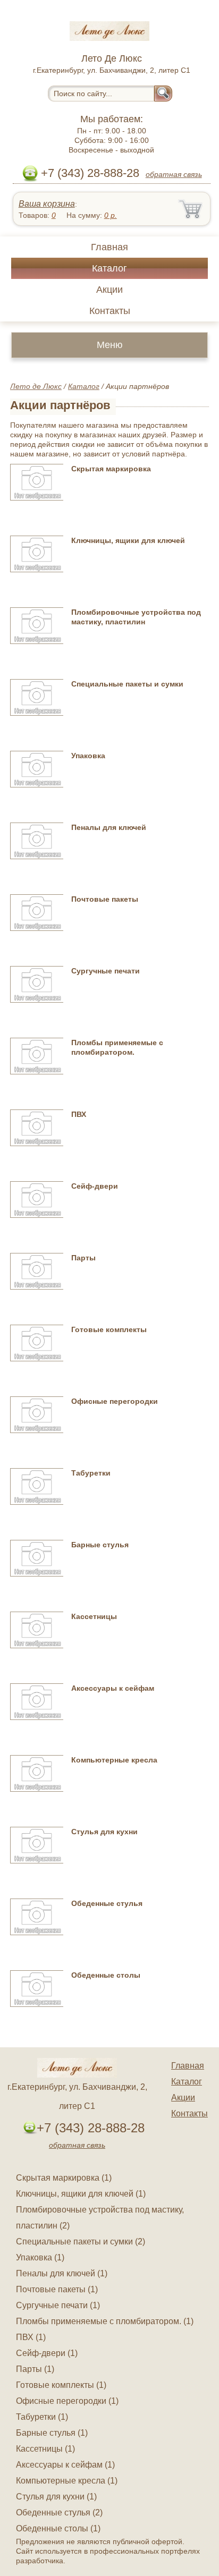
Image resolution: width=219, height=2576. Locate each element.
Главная (109, 247)
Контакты (110, 311)
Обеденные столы (106, 1975)
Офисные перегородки (115, 1401)
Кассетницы (94, 1616)
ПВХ (79, 1114)
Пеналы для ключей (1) (62, 2273)
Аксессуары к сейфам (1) (65, 2465)
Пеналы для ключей (109, 827)
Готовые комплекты (109, 1329)
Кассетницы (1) (45, 2449)
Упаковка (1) (40, 2257)
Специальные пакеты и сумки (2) (81, 2242)
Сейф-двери (95, 1186)
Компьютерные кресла (114, 1760)
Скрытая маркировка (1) (64, 2178)
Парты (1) (35, 2369)
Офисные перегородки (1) (67, 2401)
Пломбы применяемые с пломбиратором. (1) (105, 2321)
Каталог (109, 268)
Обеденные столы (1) (58, 2528)
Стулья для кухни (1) (56, 2497)
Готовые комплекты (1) (61, 2385)
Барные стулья (100, 1545)
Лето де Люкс (36, 386)
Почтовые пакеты (105, 899)
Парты (83, 1258)
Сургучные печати (106, 971)
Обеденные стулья (107, 1903)
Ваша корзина (47, 204)
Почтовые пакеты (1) (57, 2289)
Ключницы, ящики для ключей (128, 540)
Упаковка (88, 756)
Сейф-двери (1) (47, 2353)
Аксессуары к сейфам (113, 1688)
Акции (109, 290)
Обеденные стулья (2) (59, 2513)
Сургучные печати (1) (58, 2305)
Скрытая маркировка (111, 469)
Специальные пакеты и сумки (127, 684)
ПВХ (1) (31, 2337)
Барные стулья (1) (52, 2433)
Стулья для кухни (104, 1832)
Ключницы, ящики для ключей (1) (81, 2194)
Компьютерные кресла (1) (67, 2481)
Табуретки (91, 1473)
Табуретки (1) (42, 2417)
